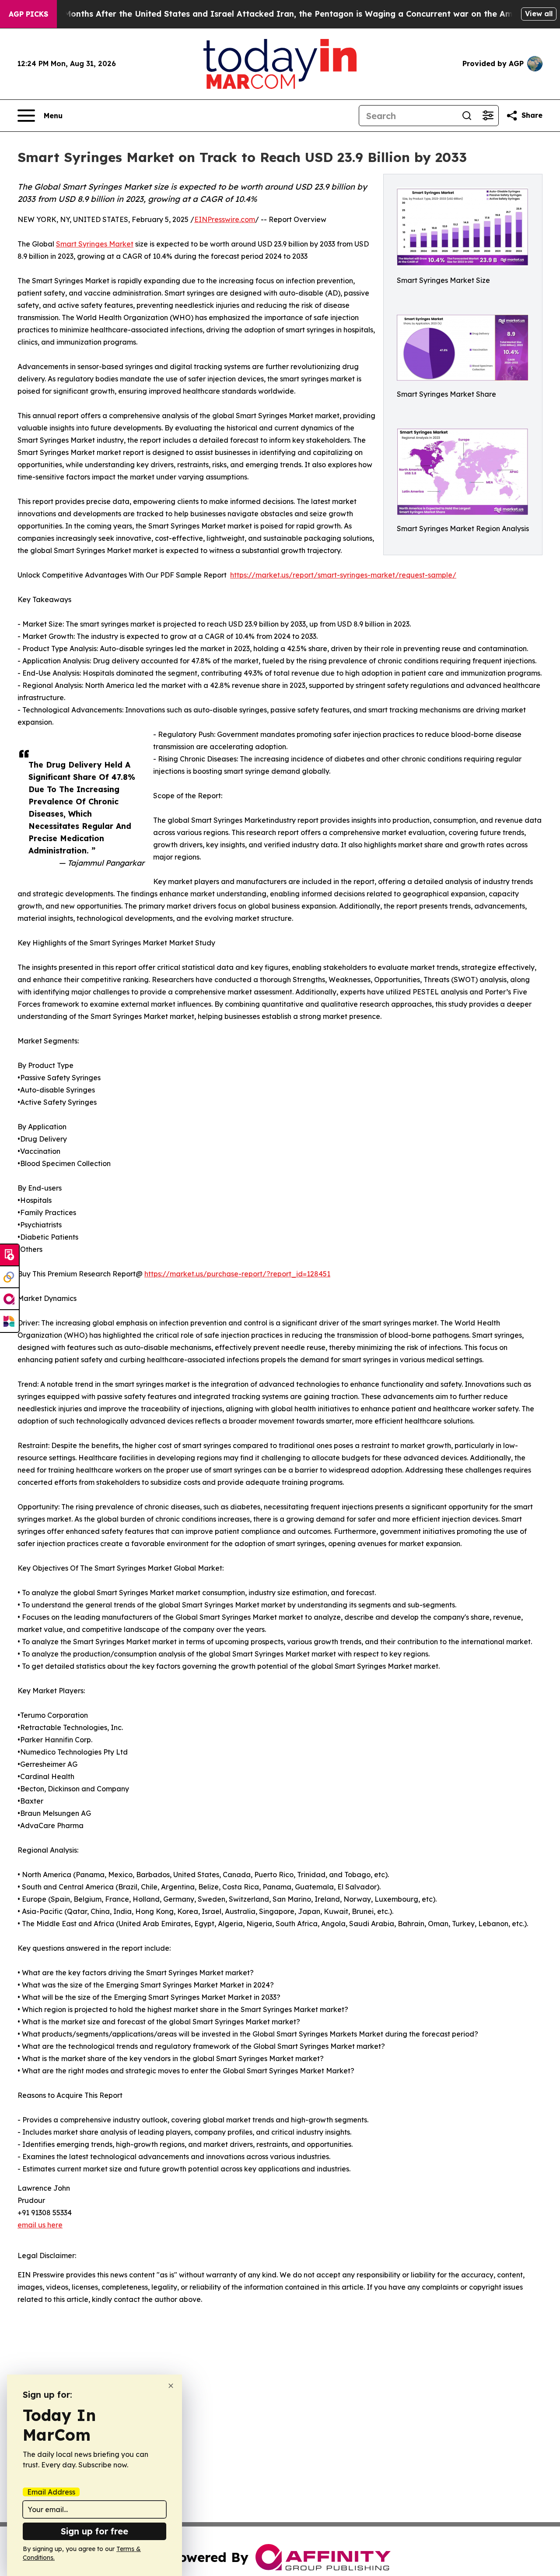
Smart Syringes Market (95, 244)
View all (539, 14)
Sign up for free (94, 2531)
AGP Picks (28, 14)
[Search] (467, 116)
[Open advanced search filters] (488, 116)
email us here (40, 2225)
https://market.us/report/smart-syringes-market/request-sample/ (343, 575)
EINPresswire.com (225, 219)
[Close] (171, 2386)
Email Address (51, 2492)
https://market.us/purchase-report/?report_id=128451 (237, 1274)
